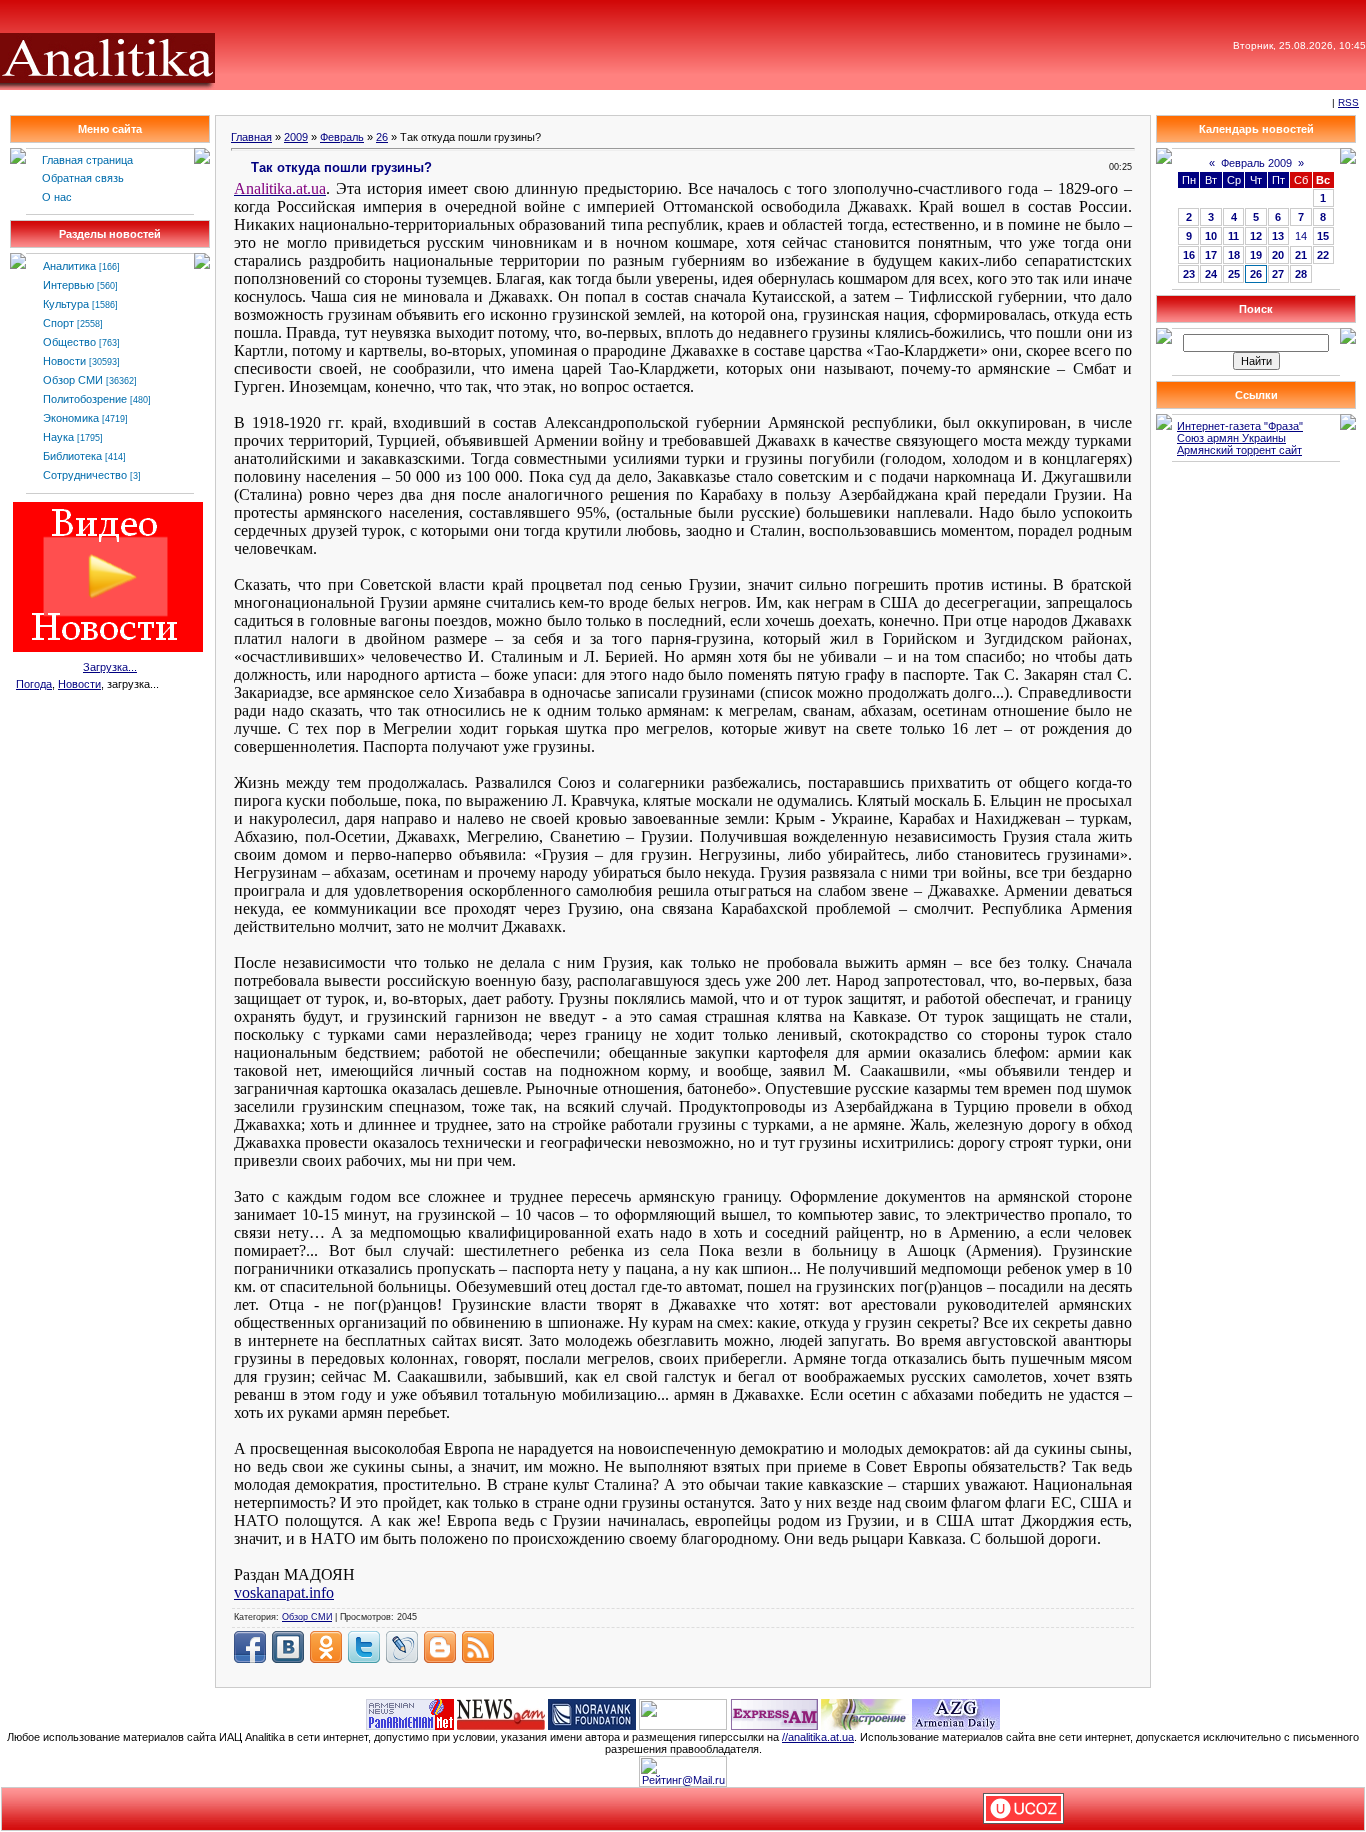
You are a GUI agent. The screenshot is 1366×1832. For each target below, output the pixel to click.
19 (1256, 255)
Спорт (58, 323)
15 (1323, 236)
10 (1211, 236)
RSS (1348, 102)
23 (1189, 274)
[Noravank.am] (592, 1713)
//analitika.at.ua (818, 1737)
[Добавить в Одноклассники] (326, 1647)
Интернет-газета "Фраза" (1240, 426)
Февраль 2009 (1256, 163)
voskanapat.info (284, 1592)
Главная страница (87, 160)
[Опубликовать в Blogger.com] (440, 1647)
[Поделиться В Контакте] (288, 1647)
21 (1301, 255)
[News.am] (501, 1713)
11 (1233, 236)
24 (1211, 274)
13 (1278, 236)
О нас (57, 197)
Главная (251, 137)
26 (382, 137)
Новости (64, 361)
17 (1211, 255)
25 (1234, 274)
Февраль (342, 137)
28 (1301, 274)
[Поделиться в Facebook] (250, 1647)
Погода (34, 684)
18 (1234, 255)
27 (1278, 274)
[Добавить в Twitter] (364, 1647)
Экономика (71, 418)
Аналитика (69, 266)
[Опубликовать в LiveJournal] (402, 1647)
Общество (69, 342)
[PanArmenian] (410, 1713)
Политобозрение (85, 399)
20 (1278, 255)
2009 (296, 137)
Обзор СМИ (73, 380)
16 (1189, 255)
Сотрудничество (85, 475)
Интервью (68, 285)
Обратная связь (83, 178)
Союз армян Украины (1231, 438)
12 (1256, 236)
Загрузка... (110, 667)
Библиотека (72, 456)
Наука (58, 437)
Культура (66, 304)
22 (1323, 255)
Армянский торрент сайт (1239, 450)
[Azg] (956, 1713)
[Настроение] (865, 1713)
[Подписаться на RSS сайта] (478, 1647)
